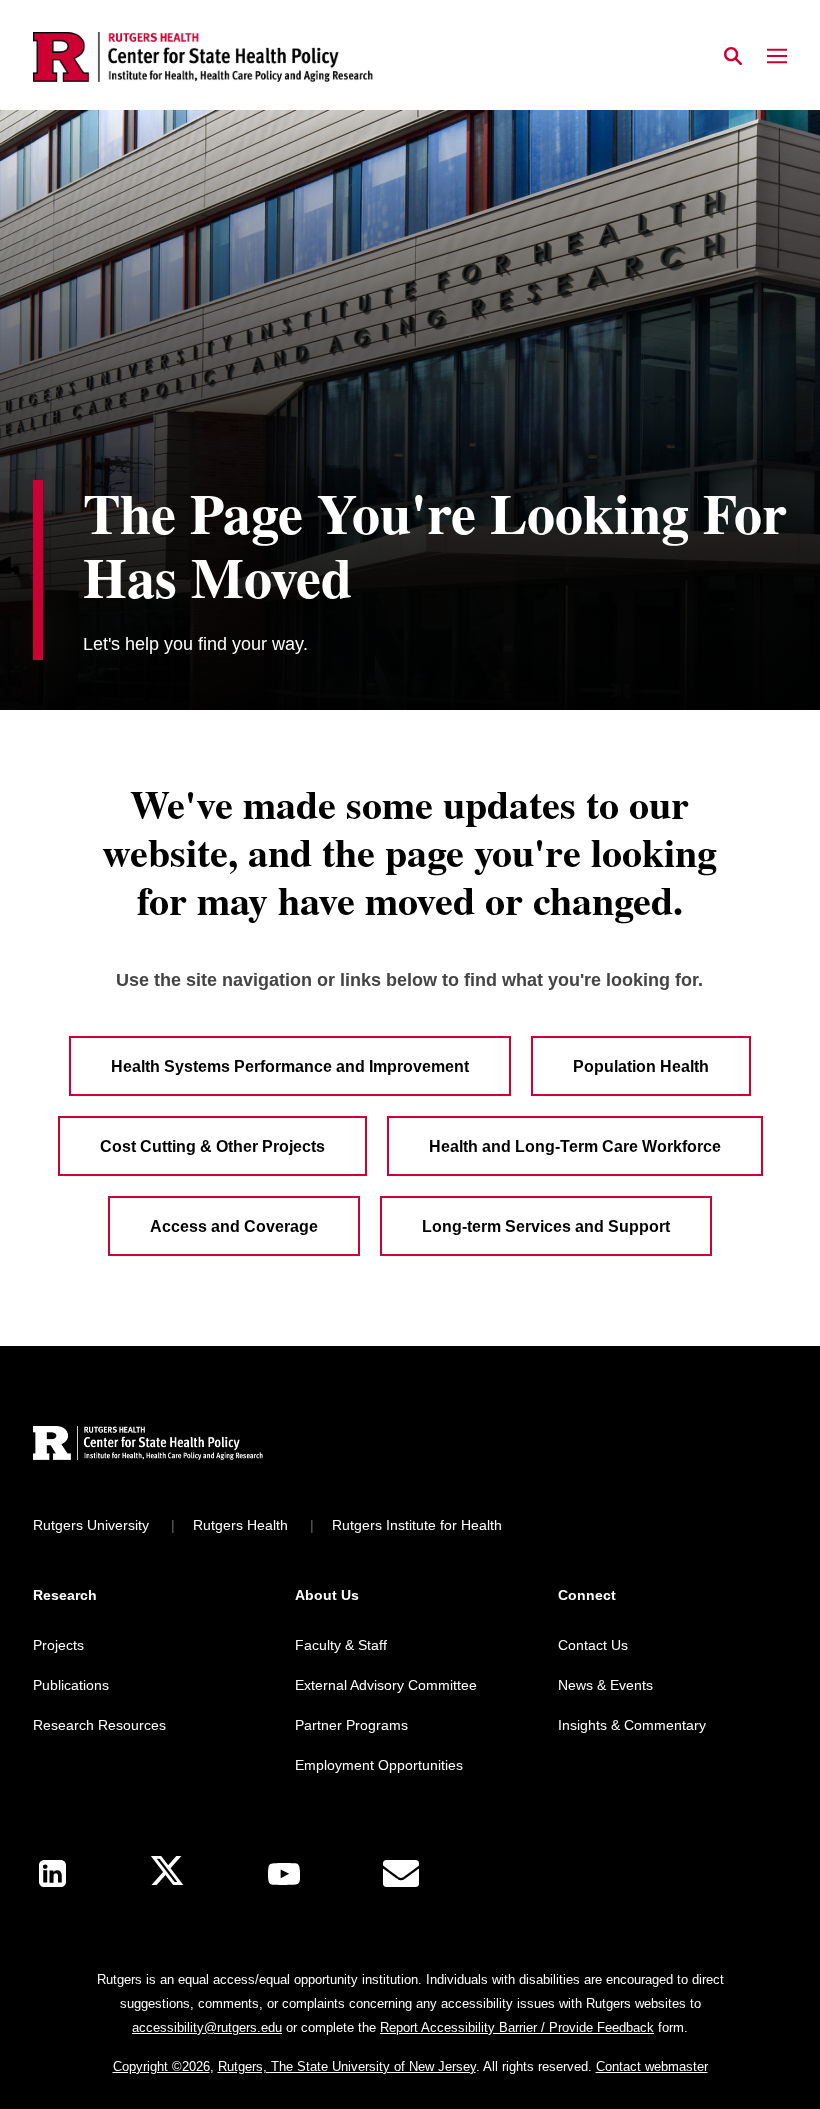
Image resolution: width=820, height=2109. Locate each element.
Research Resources (99, 1725)
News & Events (605, 1685)
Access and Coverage (234, 1226)
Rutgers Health (240, 1525)
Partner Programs (351, 1725)
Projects (58, 1645)
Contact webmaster (652, 2066)
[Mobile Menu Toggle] (777, 57)
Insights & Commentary (632, 1725)
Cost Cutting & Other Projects (212, 1146)
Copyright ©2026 (161, 2066)
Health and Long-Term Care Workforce (575, 1146)
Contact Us (593, 1645)
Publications (71, 1685)
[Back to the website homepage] (203, 57)
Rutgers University (91, 1525)
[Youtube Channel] (284, 1874)
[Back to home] (165, 1445)
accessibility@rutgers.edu (207, 2027)
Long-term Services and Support (546, 1226)
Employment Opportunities (379, 1765)
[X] (167, 1873)
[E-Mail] (401, 1874)
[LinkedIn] (52, 1873)
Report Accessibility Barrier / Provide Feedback (517, 2027)
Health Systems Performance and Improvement (290, 1066)
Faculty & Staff (341, 1645)
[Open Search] (733, 57)
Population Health (641, 1066)
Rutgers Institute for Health (417, 1525)
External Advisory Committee (386, 1685)
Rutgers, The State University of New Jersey (347, 2066)
